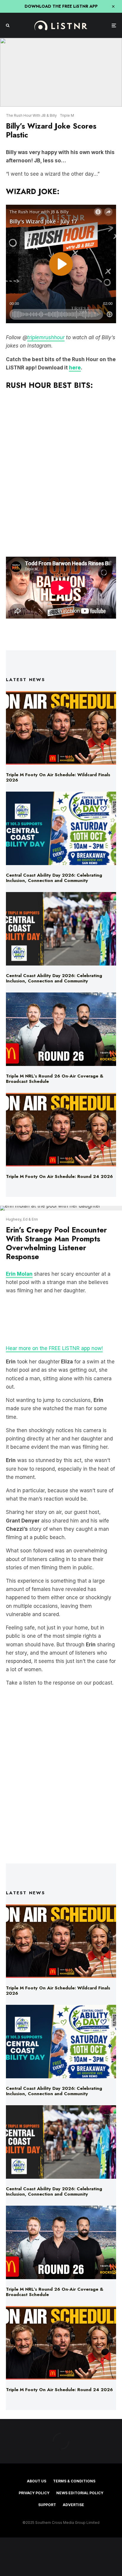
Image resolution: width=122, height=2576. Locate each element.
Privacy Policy (34, 2493)
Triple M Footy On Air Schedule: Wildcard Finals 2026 (58, 777)
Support (47, 2505)
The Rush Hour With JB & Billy (31, 115)
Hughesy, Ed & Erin (22, 1219)
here (75, 368)
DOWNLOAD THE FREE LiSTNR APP (61, 6)
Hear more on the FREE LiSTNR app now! (54, 1348)
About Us (37, 2481)
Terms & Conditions (74, 2481)
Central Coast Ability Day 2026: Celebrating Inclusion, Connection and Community (54, 878)
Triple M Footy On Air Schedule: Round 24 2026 (59, 1176)
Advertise (73, 2505)
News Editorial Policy (80, 2493)
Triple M (67, 115)
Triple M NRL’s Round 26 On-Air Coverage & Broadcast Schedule (55, 1079)
